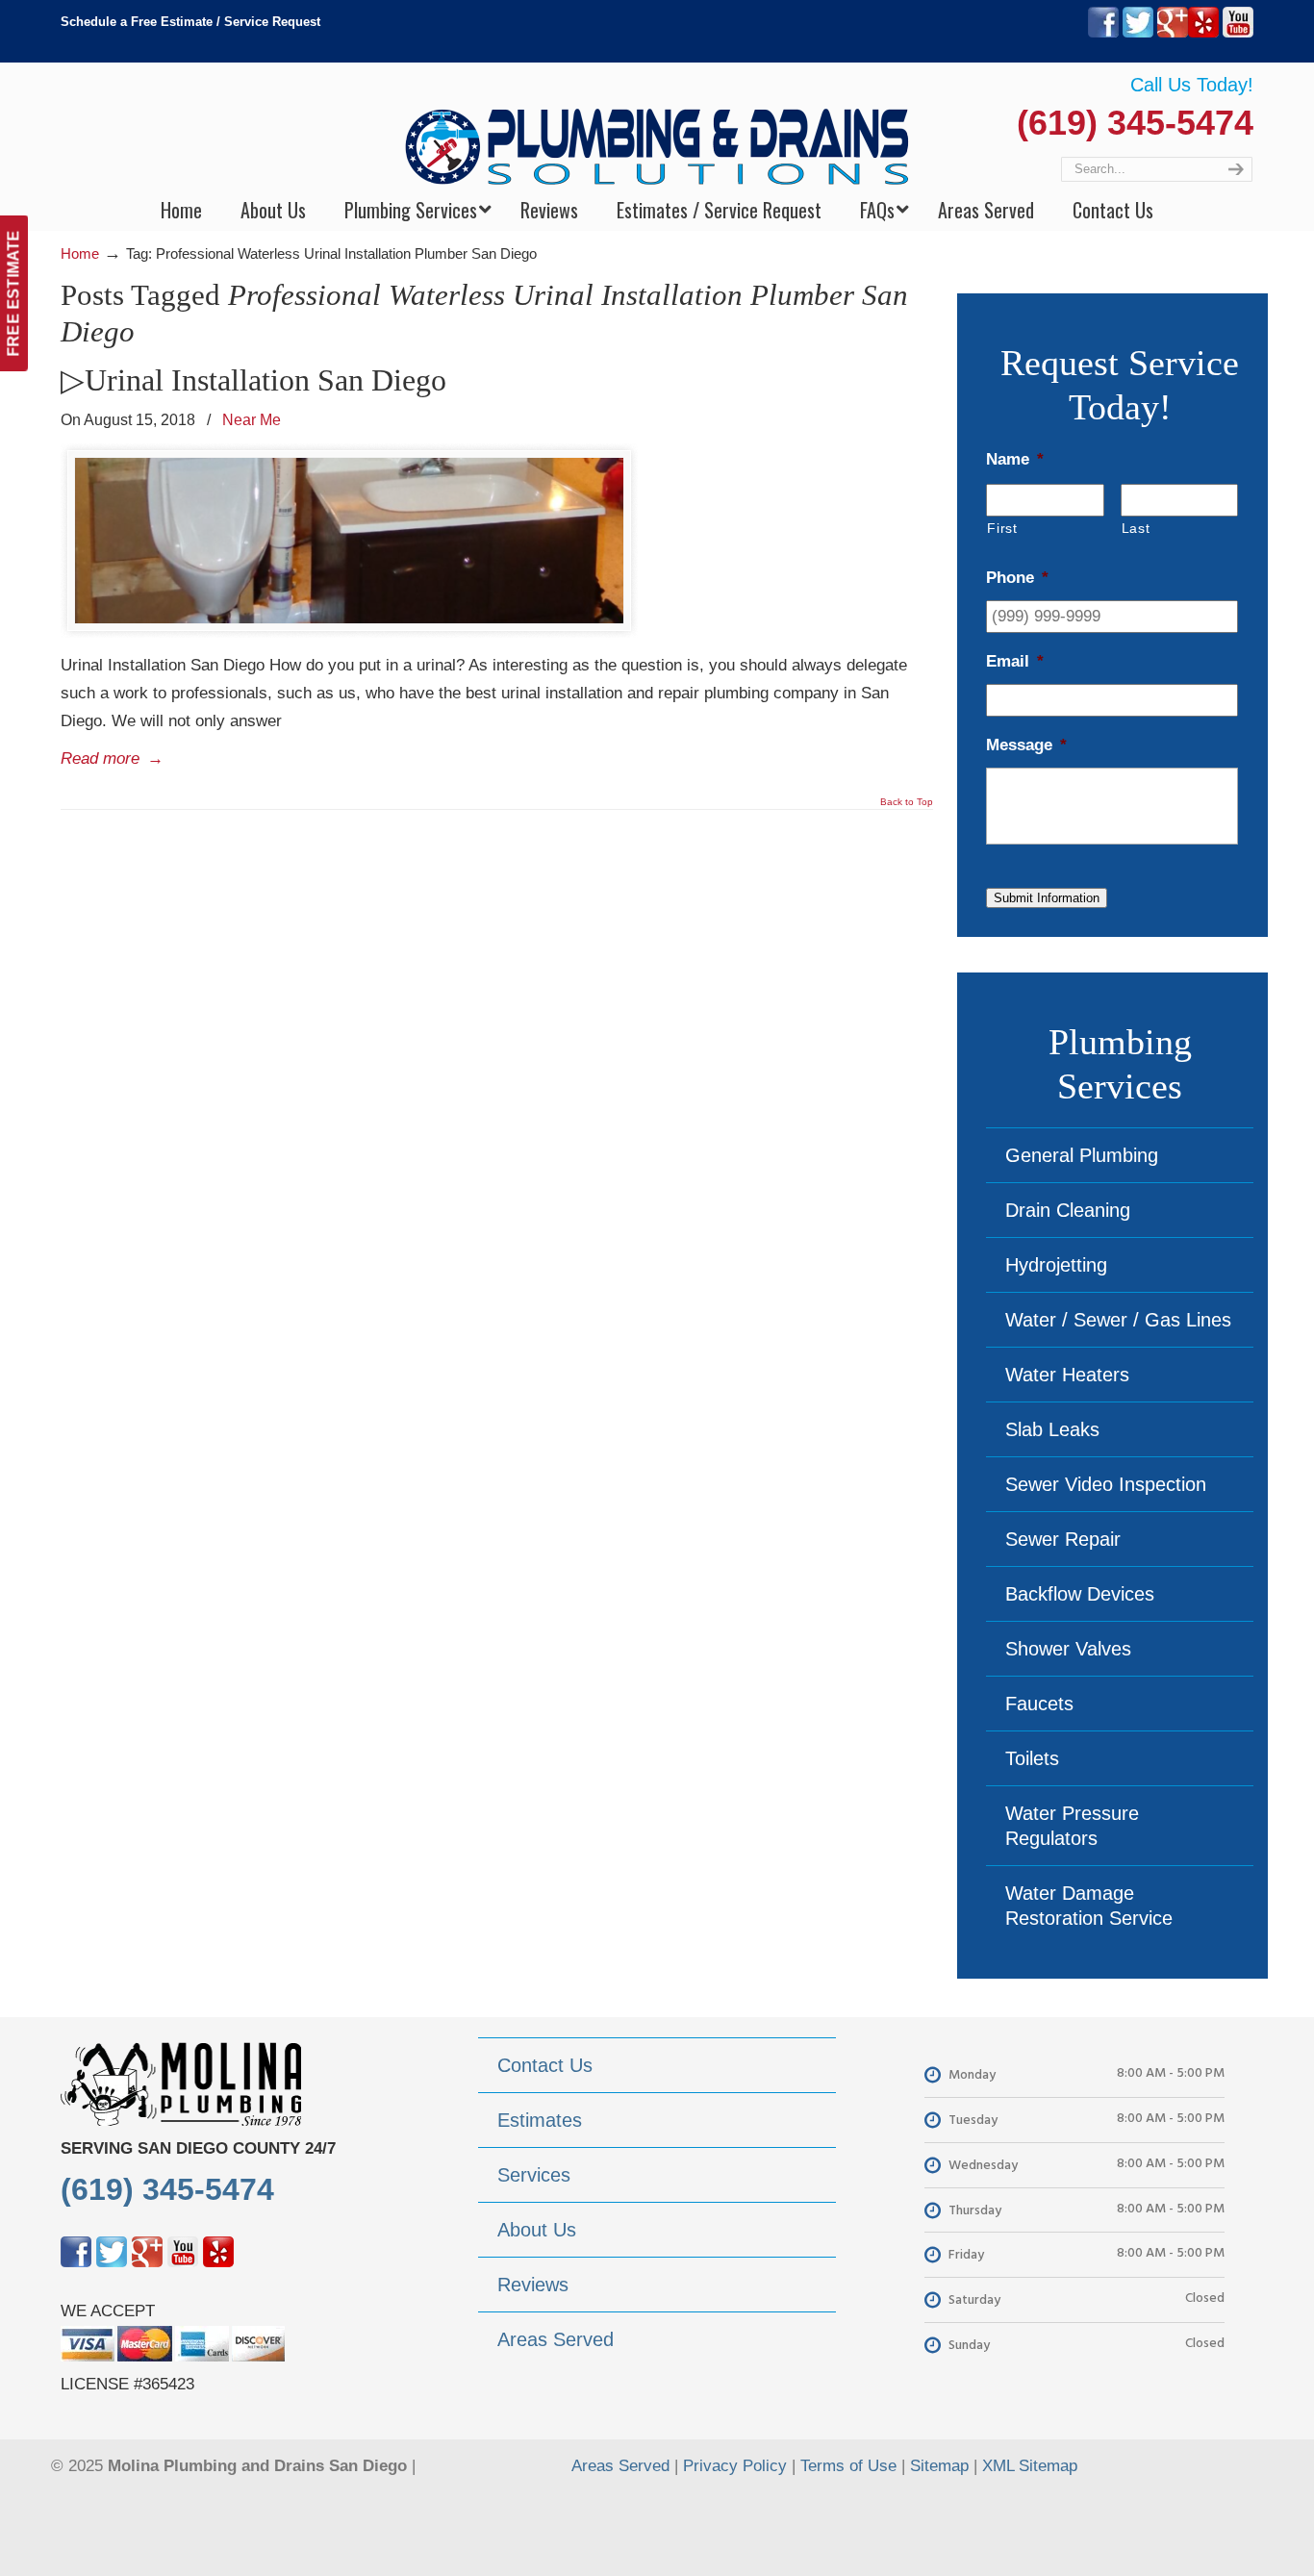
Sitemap (939, 2466)
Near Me (252, 419)
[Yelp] (1203, 33)
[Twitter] (1138, 33)
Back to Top (907, 802)
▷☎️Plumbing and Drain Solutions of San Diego (657, 126)
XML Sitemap (1030, 2466)
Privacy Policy (735, 2466)
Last (1136, 528)
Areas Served (620, 2466)
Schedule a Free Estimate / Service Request (190, 22)
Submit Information (1047, 898)
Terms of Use (848, 2466)
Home (80, 253)
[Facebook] (1103, 33)
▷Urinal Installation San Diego (253, 380)
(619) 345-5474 (1135, 123)
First (1002, 528)
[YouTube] (1238, 33)
